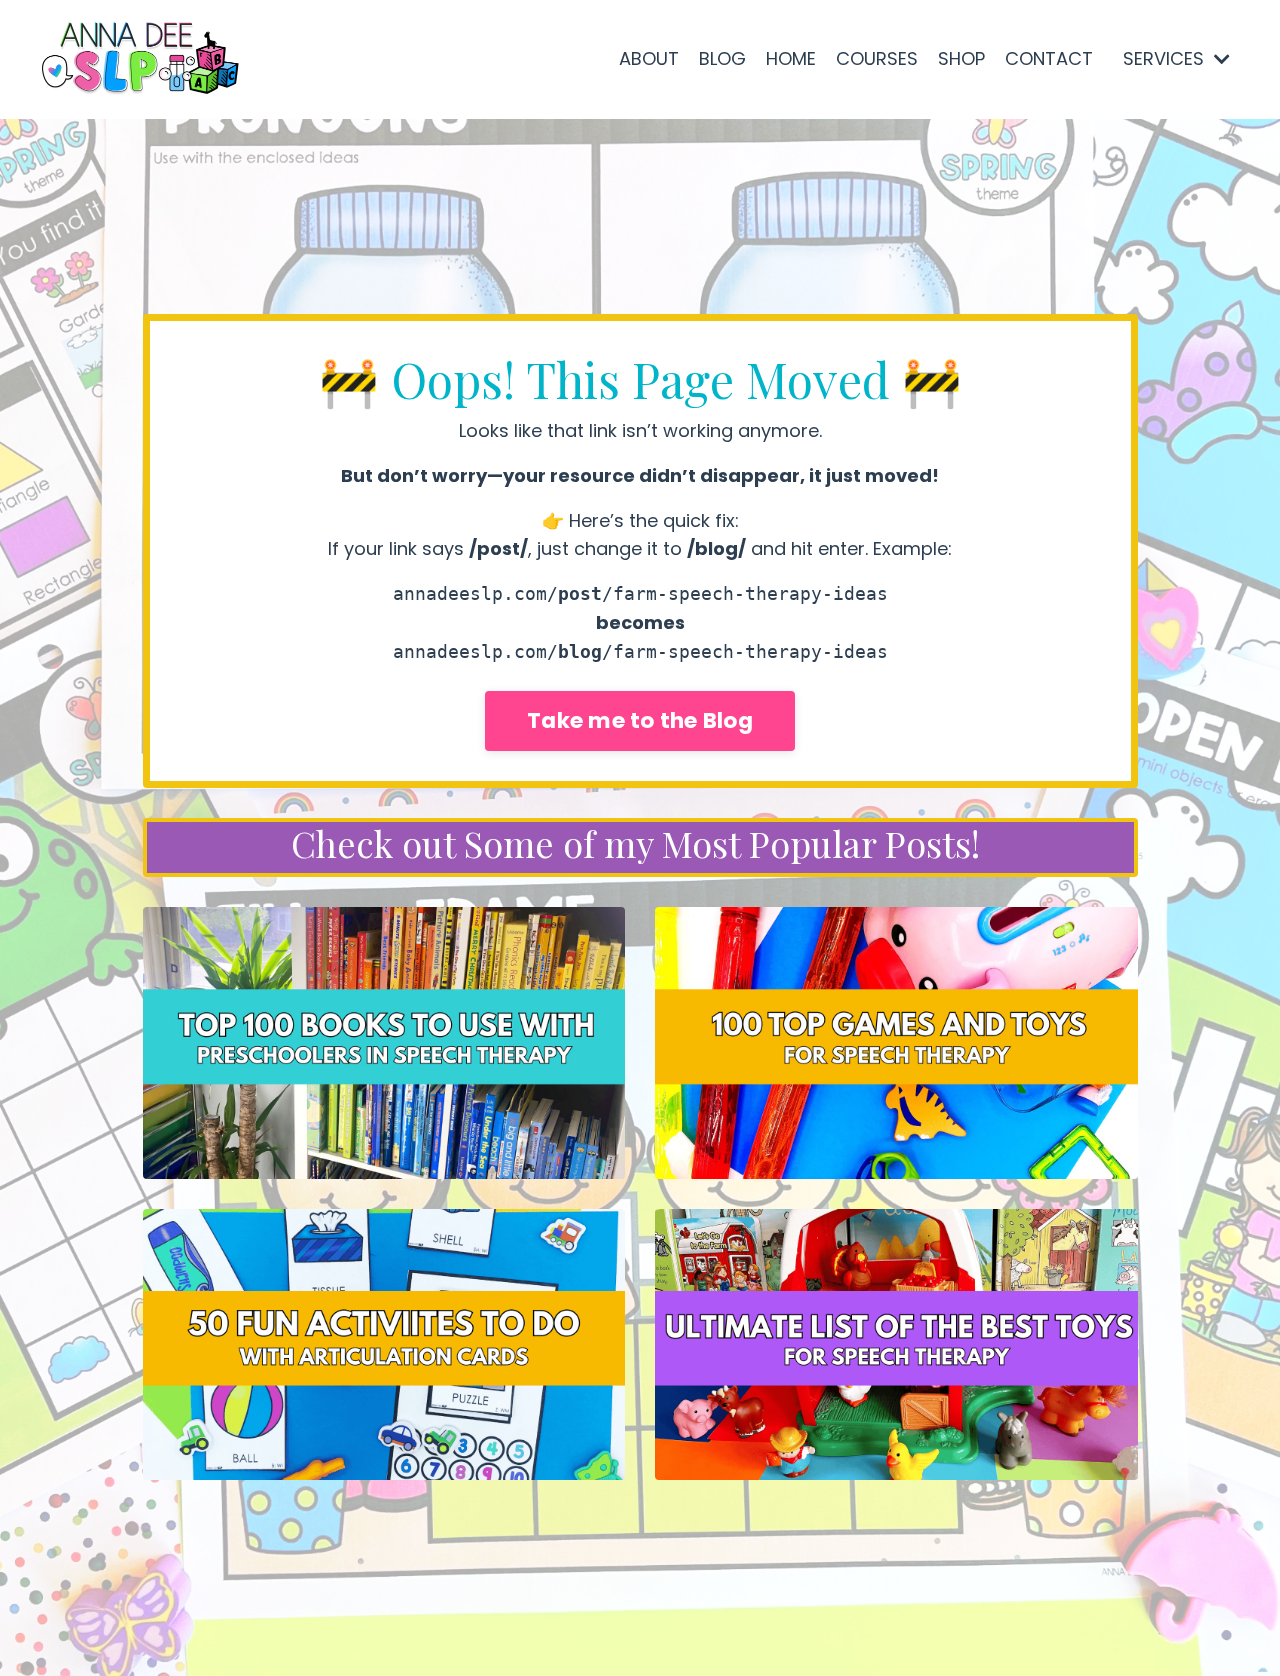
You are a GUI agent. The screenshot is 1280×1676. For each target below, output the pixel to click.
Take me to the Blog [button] (640, 720)
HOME (791, 58)
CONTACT (1049, 58)
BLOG (722, 58)
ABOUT (649, 58)
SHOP (961, 58)
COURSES (877, 58)
